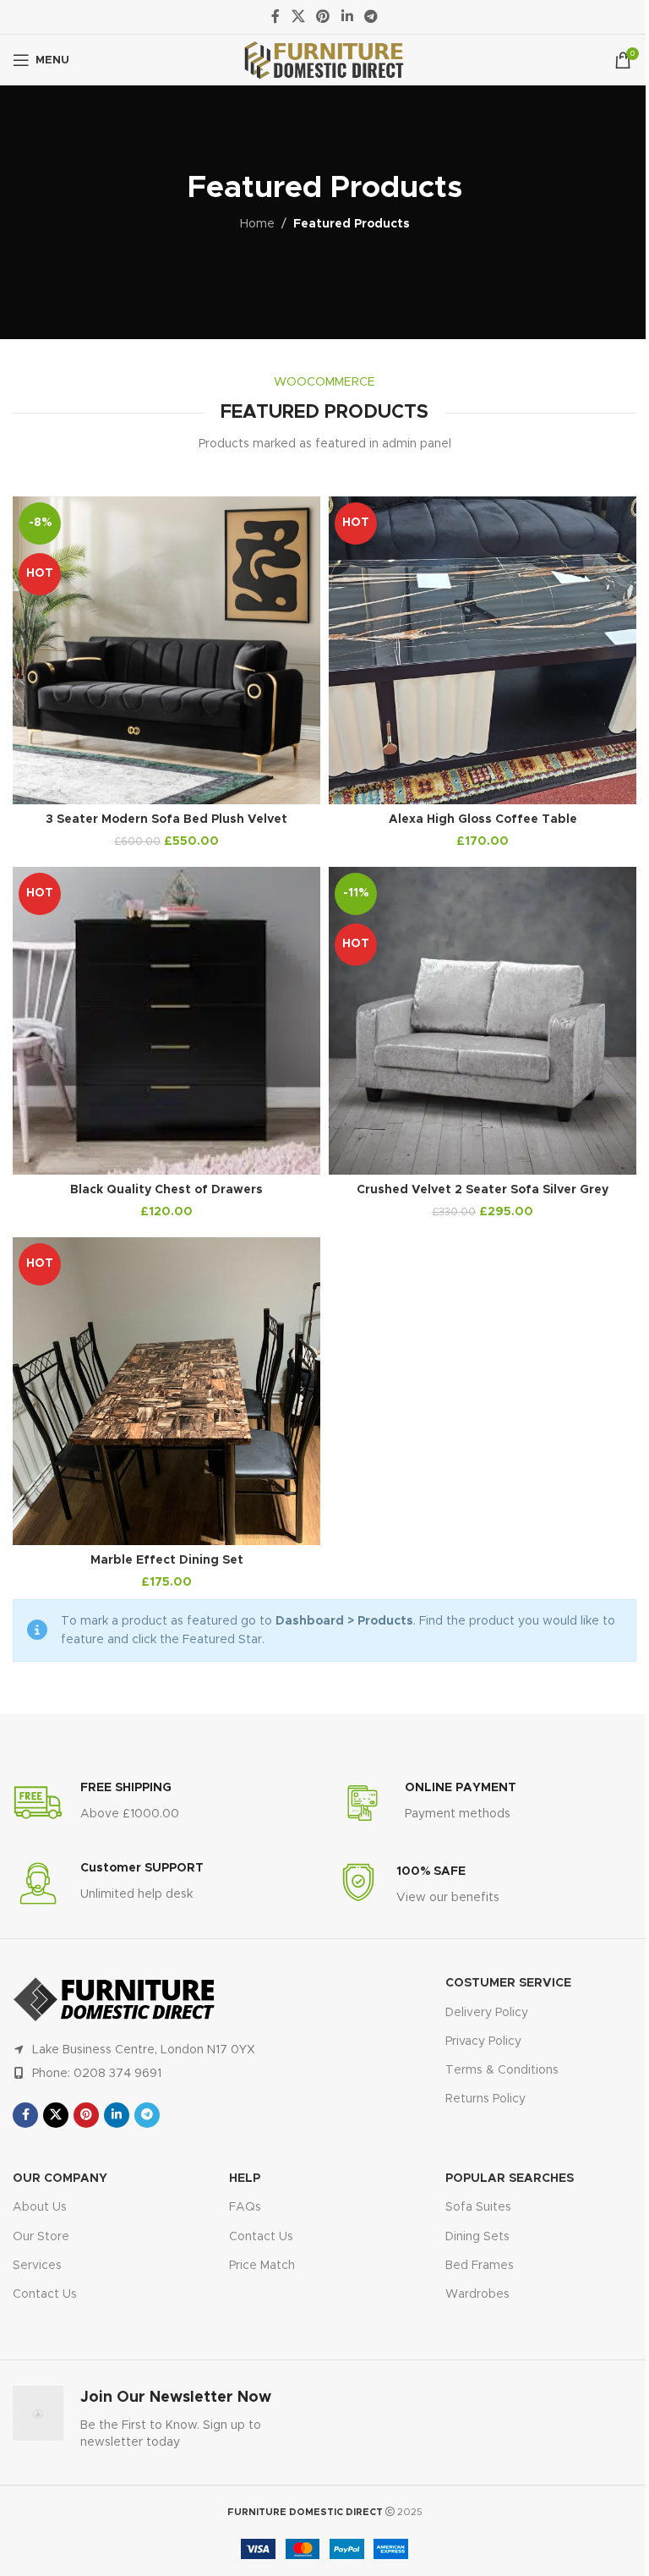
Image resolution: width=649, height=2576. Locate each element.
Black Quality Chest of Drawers (166, 1190)
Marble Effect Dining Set (167, 1560)
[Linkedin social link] (347, 16)
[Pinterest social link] (323, 16)
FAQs (245, 2207)
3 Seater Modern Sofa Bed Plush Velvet (166, 819)
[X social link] (298, 16)
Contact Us (45, 2294)
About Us (40, 2207)
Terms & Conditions (502, 2070)
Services (37, 2266)
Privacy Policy (483, 2042)
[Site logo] (324, 60)
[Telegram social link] (371, 16)
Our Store (41, 2237)
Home (257, 224)
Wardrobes (477, 2294)
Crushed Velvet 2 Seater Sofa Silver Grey (483, 1190)
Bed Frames (480, 2266)
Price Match (262, 2266)
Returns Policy (485, 2099)
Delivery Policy (487, 2013)
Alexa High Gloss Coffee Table (483, 819)
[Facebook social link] (275, 16)
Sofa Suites (478, 2207)
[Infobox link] (96, 1803)
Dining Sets (477, 2237)
